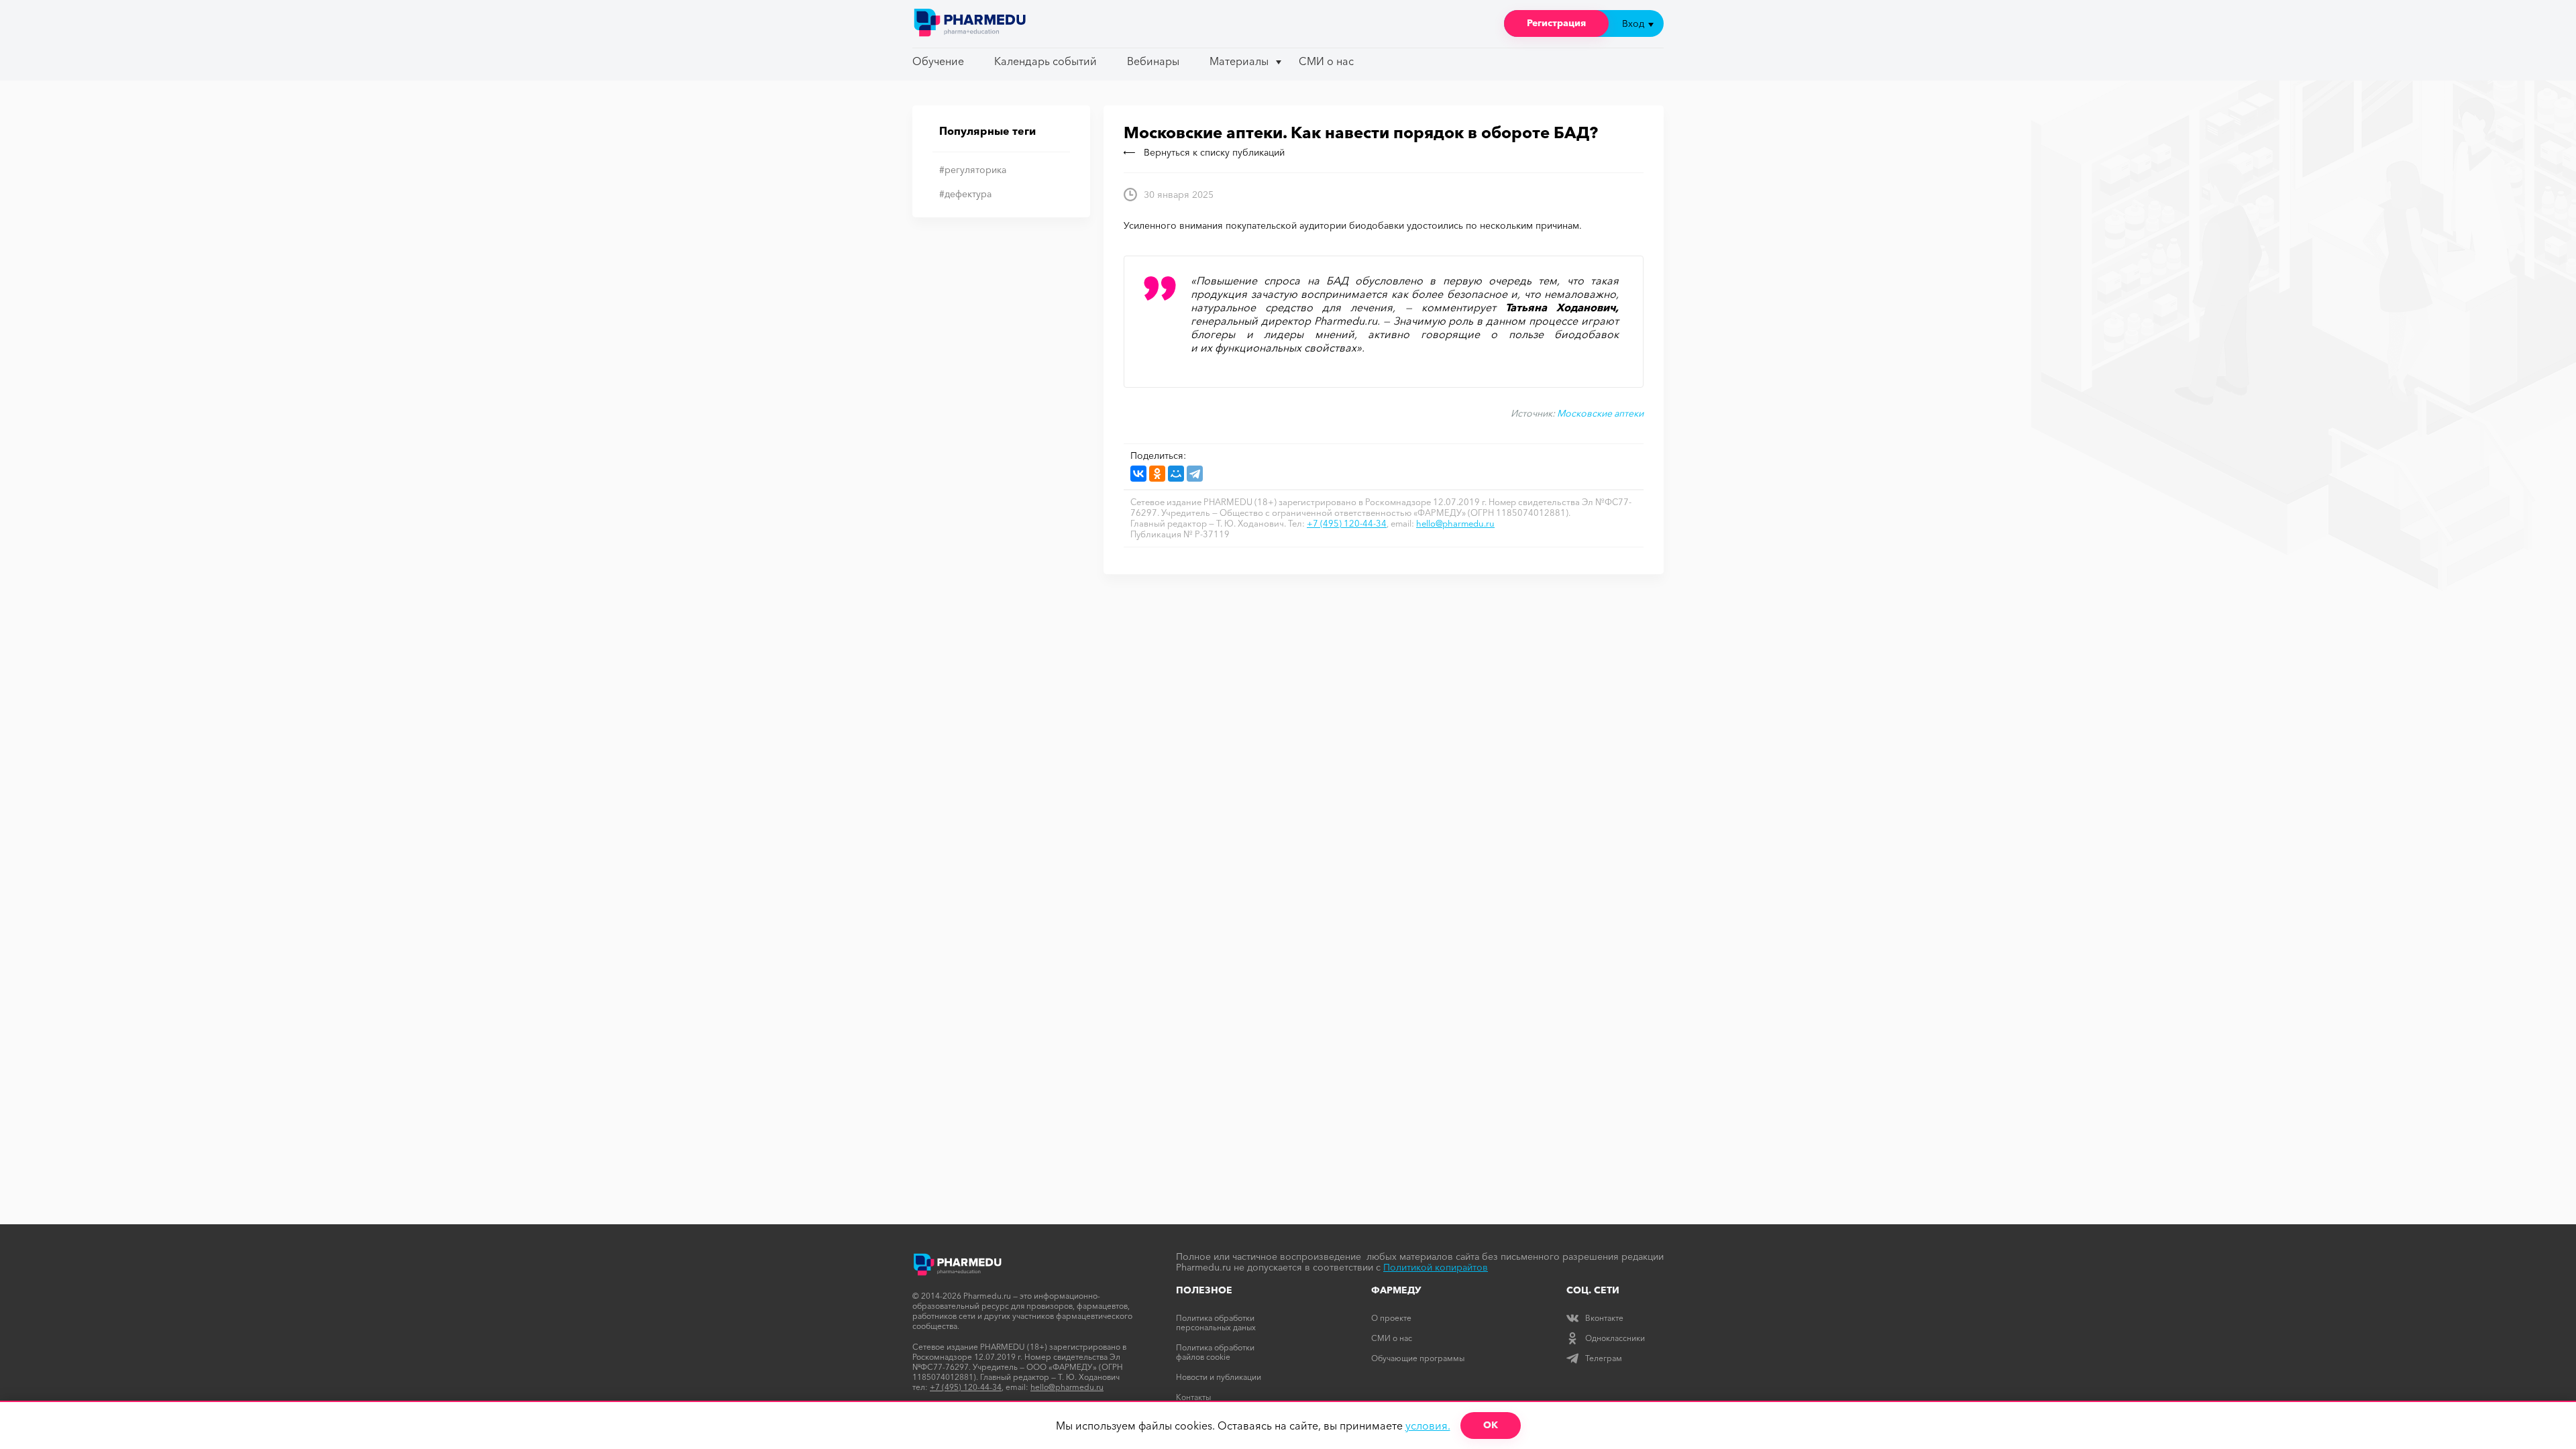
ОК (1491, 1425)
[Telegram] (1195, 474)
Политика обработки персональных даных (1216, 1323)
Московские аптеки (1600, 413)
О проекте (1391, 1318)
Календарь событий (1045, 61)
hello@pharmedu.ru (1455, 523)
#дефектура (965, 194)
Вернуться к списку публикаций (1214, 152)
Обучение (938, 61)
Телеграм (1604, 1358)
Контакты (1193, 1397)
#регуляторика (973, 170)
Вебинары (1153, 61)
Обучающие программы (1418, 1358)
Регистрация (1556, 23)
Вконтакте (1604, 1318)
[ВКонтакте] (1138, 474)
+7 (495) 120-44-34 (1347, 523)
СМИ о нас (1326, 61)
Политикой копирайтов (1436, 1267)
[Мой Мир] (1176, 474)
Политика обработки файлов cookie (1215, 1352)
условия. (1428, 1426)
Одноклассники (1615, 1338)
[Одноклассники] (1157, 474)
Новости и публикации (1219, 1377)
